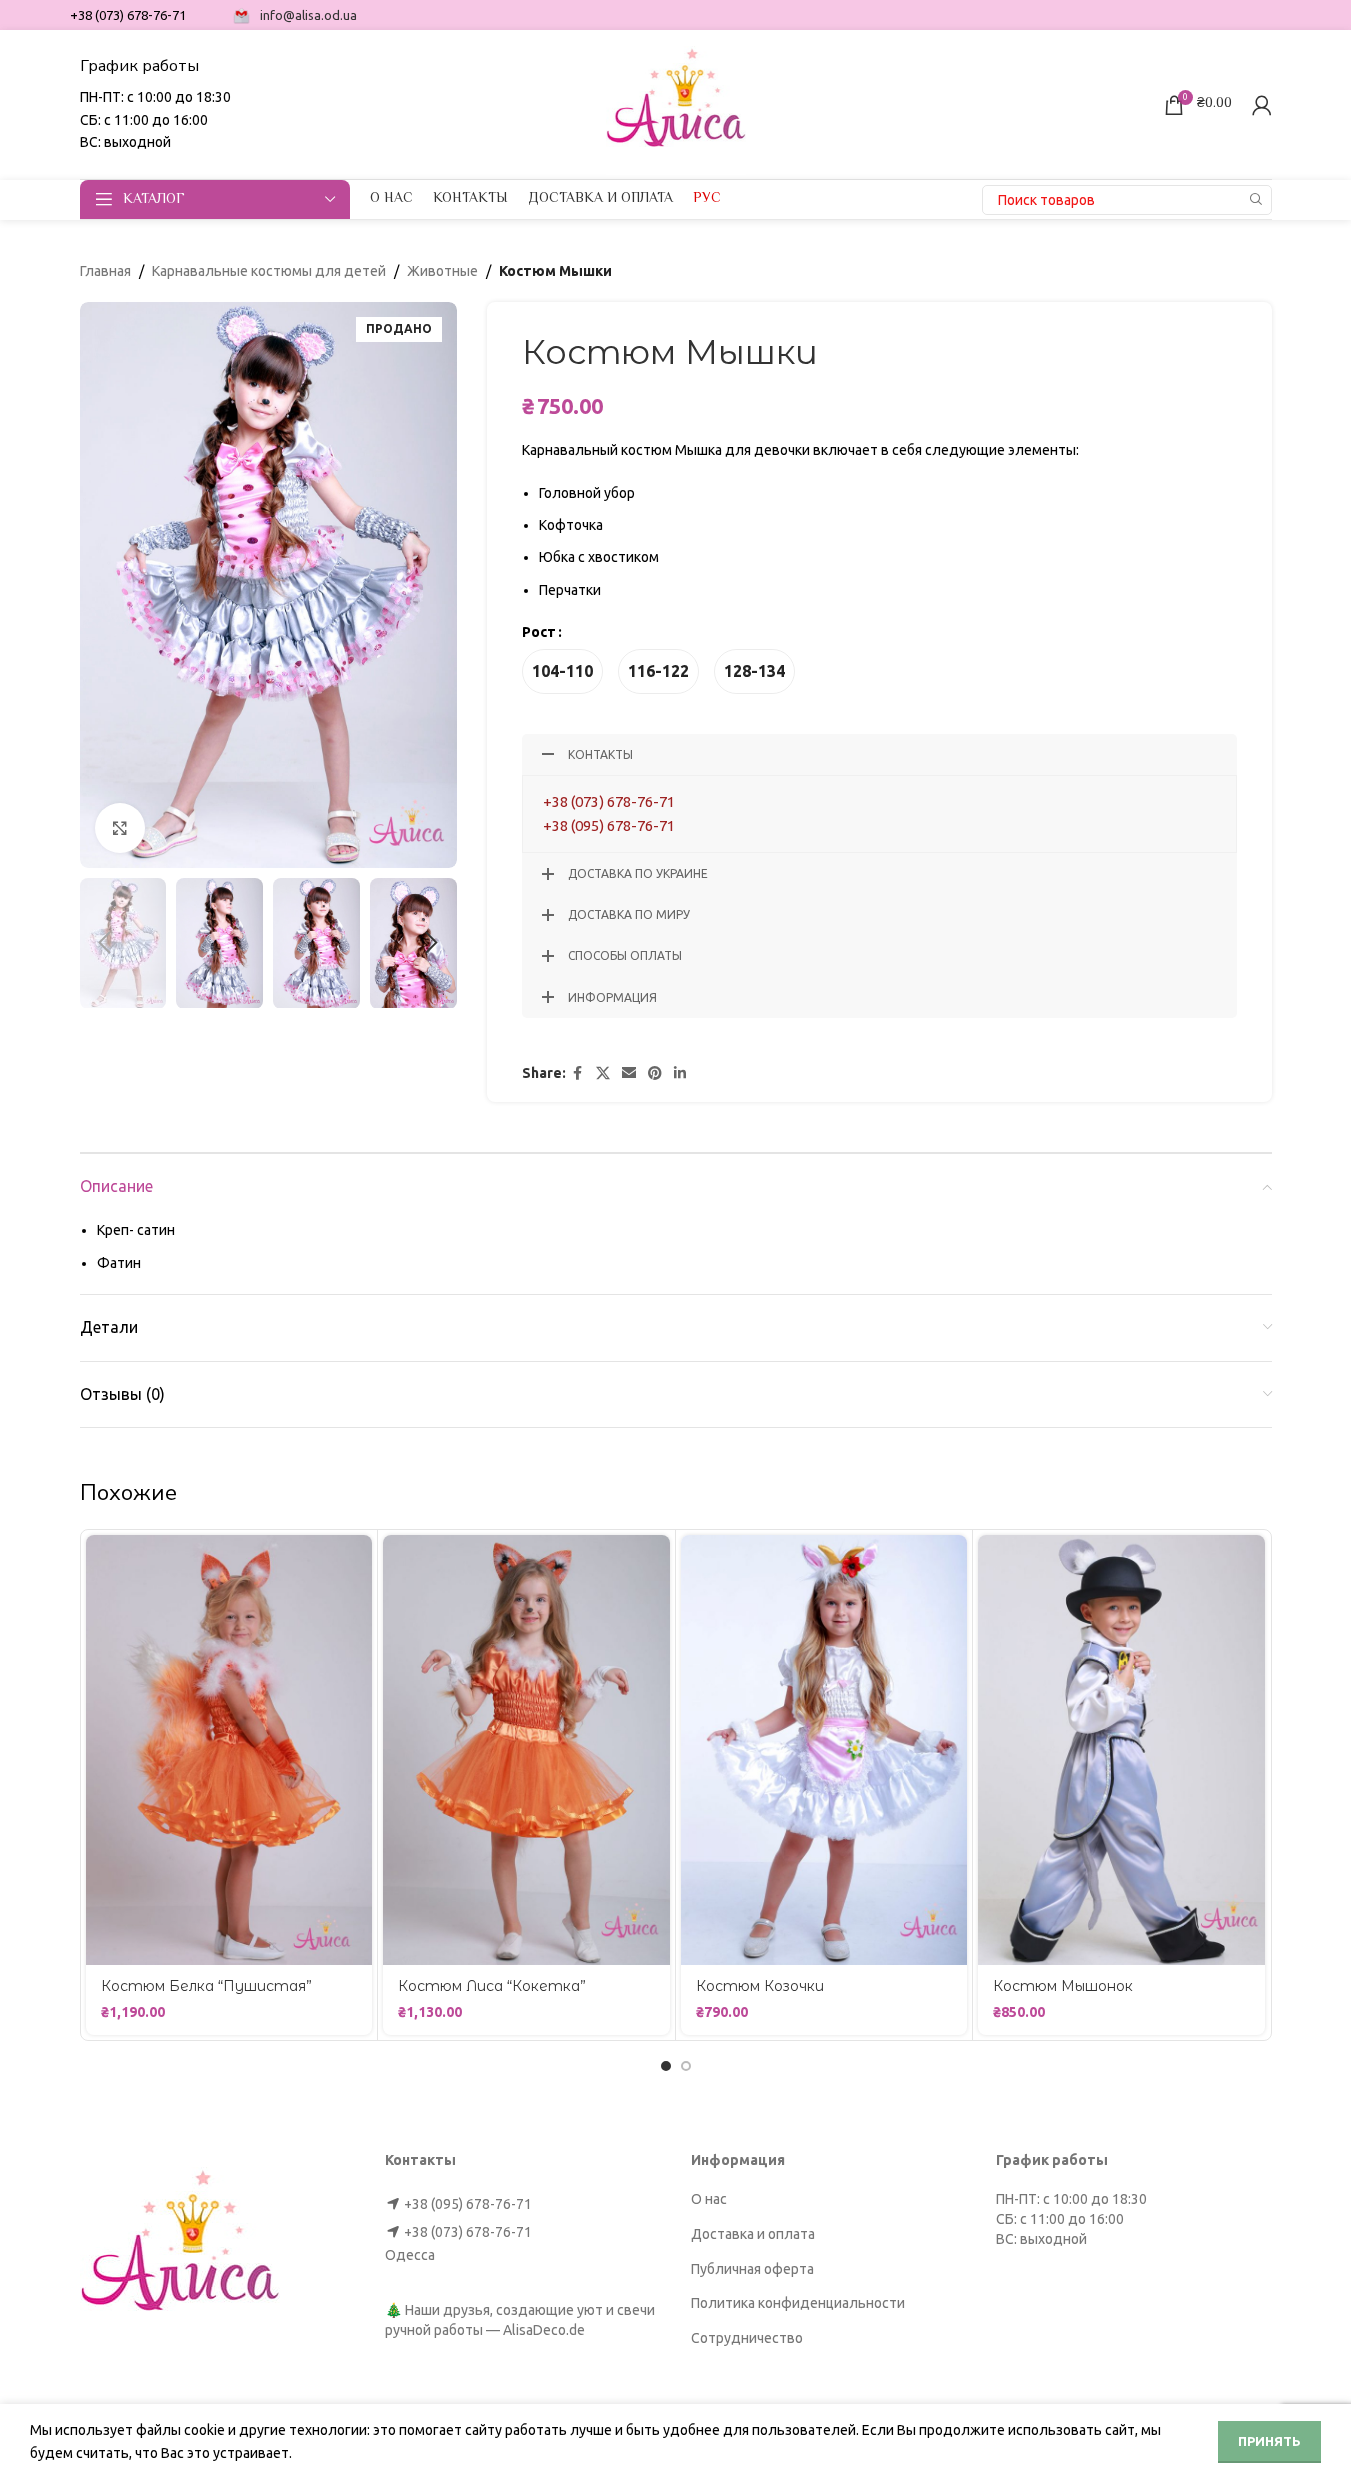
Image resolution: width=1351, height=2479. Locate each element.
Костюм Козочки (760, 1986)
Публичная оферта (752, 2269)
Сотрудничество (747, 2338)
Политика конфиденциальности (798, 2303)
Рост (539, 632)
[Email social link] (629, 1073)
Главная (105, 271)
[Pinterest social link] (655, 1073)
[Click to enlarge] (120, 828)
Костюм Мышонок (1063, 1986)
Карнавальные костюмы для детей (269, 271)
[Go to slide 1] (666, 2066)
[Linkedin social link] (680, 1073)
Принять (1269, 2441)
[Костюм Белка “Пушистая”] (229, 1750)
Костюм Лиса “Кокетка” (492, 1986)
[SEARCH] (1257, 200)
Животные (442, 271)
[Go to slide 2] (686, 2066)
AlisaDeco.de (544, 2330)
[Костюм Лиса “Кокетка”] (526, 1750)
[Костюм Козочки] (824, 1750)
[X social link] (603, 1073)
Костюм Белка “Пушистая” (206, 1986)
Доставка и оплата (753, 2234)
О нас (709, 2199)
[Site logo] (676, 103)
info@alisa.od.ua (308, 15)
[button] (105, 943)
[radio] (562, 671)
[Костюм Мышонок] (1121, 1750)
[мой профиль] (1262, 105)
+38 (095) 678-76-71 (609, 825)
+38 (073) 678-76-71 (609, 801)
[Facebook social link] (578, 1073)
